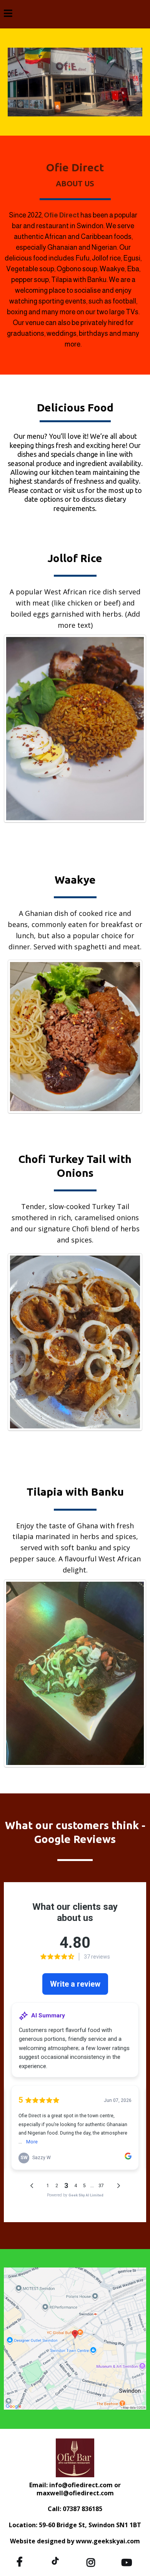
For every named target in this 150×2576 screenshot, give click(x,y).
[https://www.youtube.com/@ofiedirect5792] (128, 2561)
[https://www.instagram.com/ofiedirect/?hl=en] (93, 2561)
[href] (75, 2339)
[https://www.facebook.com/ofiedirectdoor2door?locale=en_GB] (22, 2561)
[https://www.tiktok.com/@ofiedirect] (57, 2560)
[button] (8, 14)
